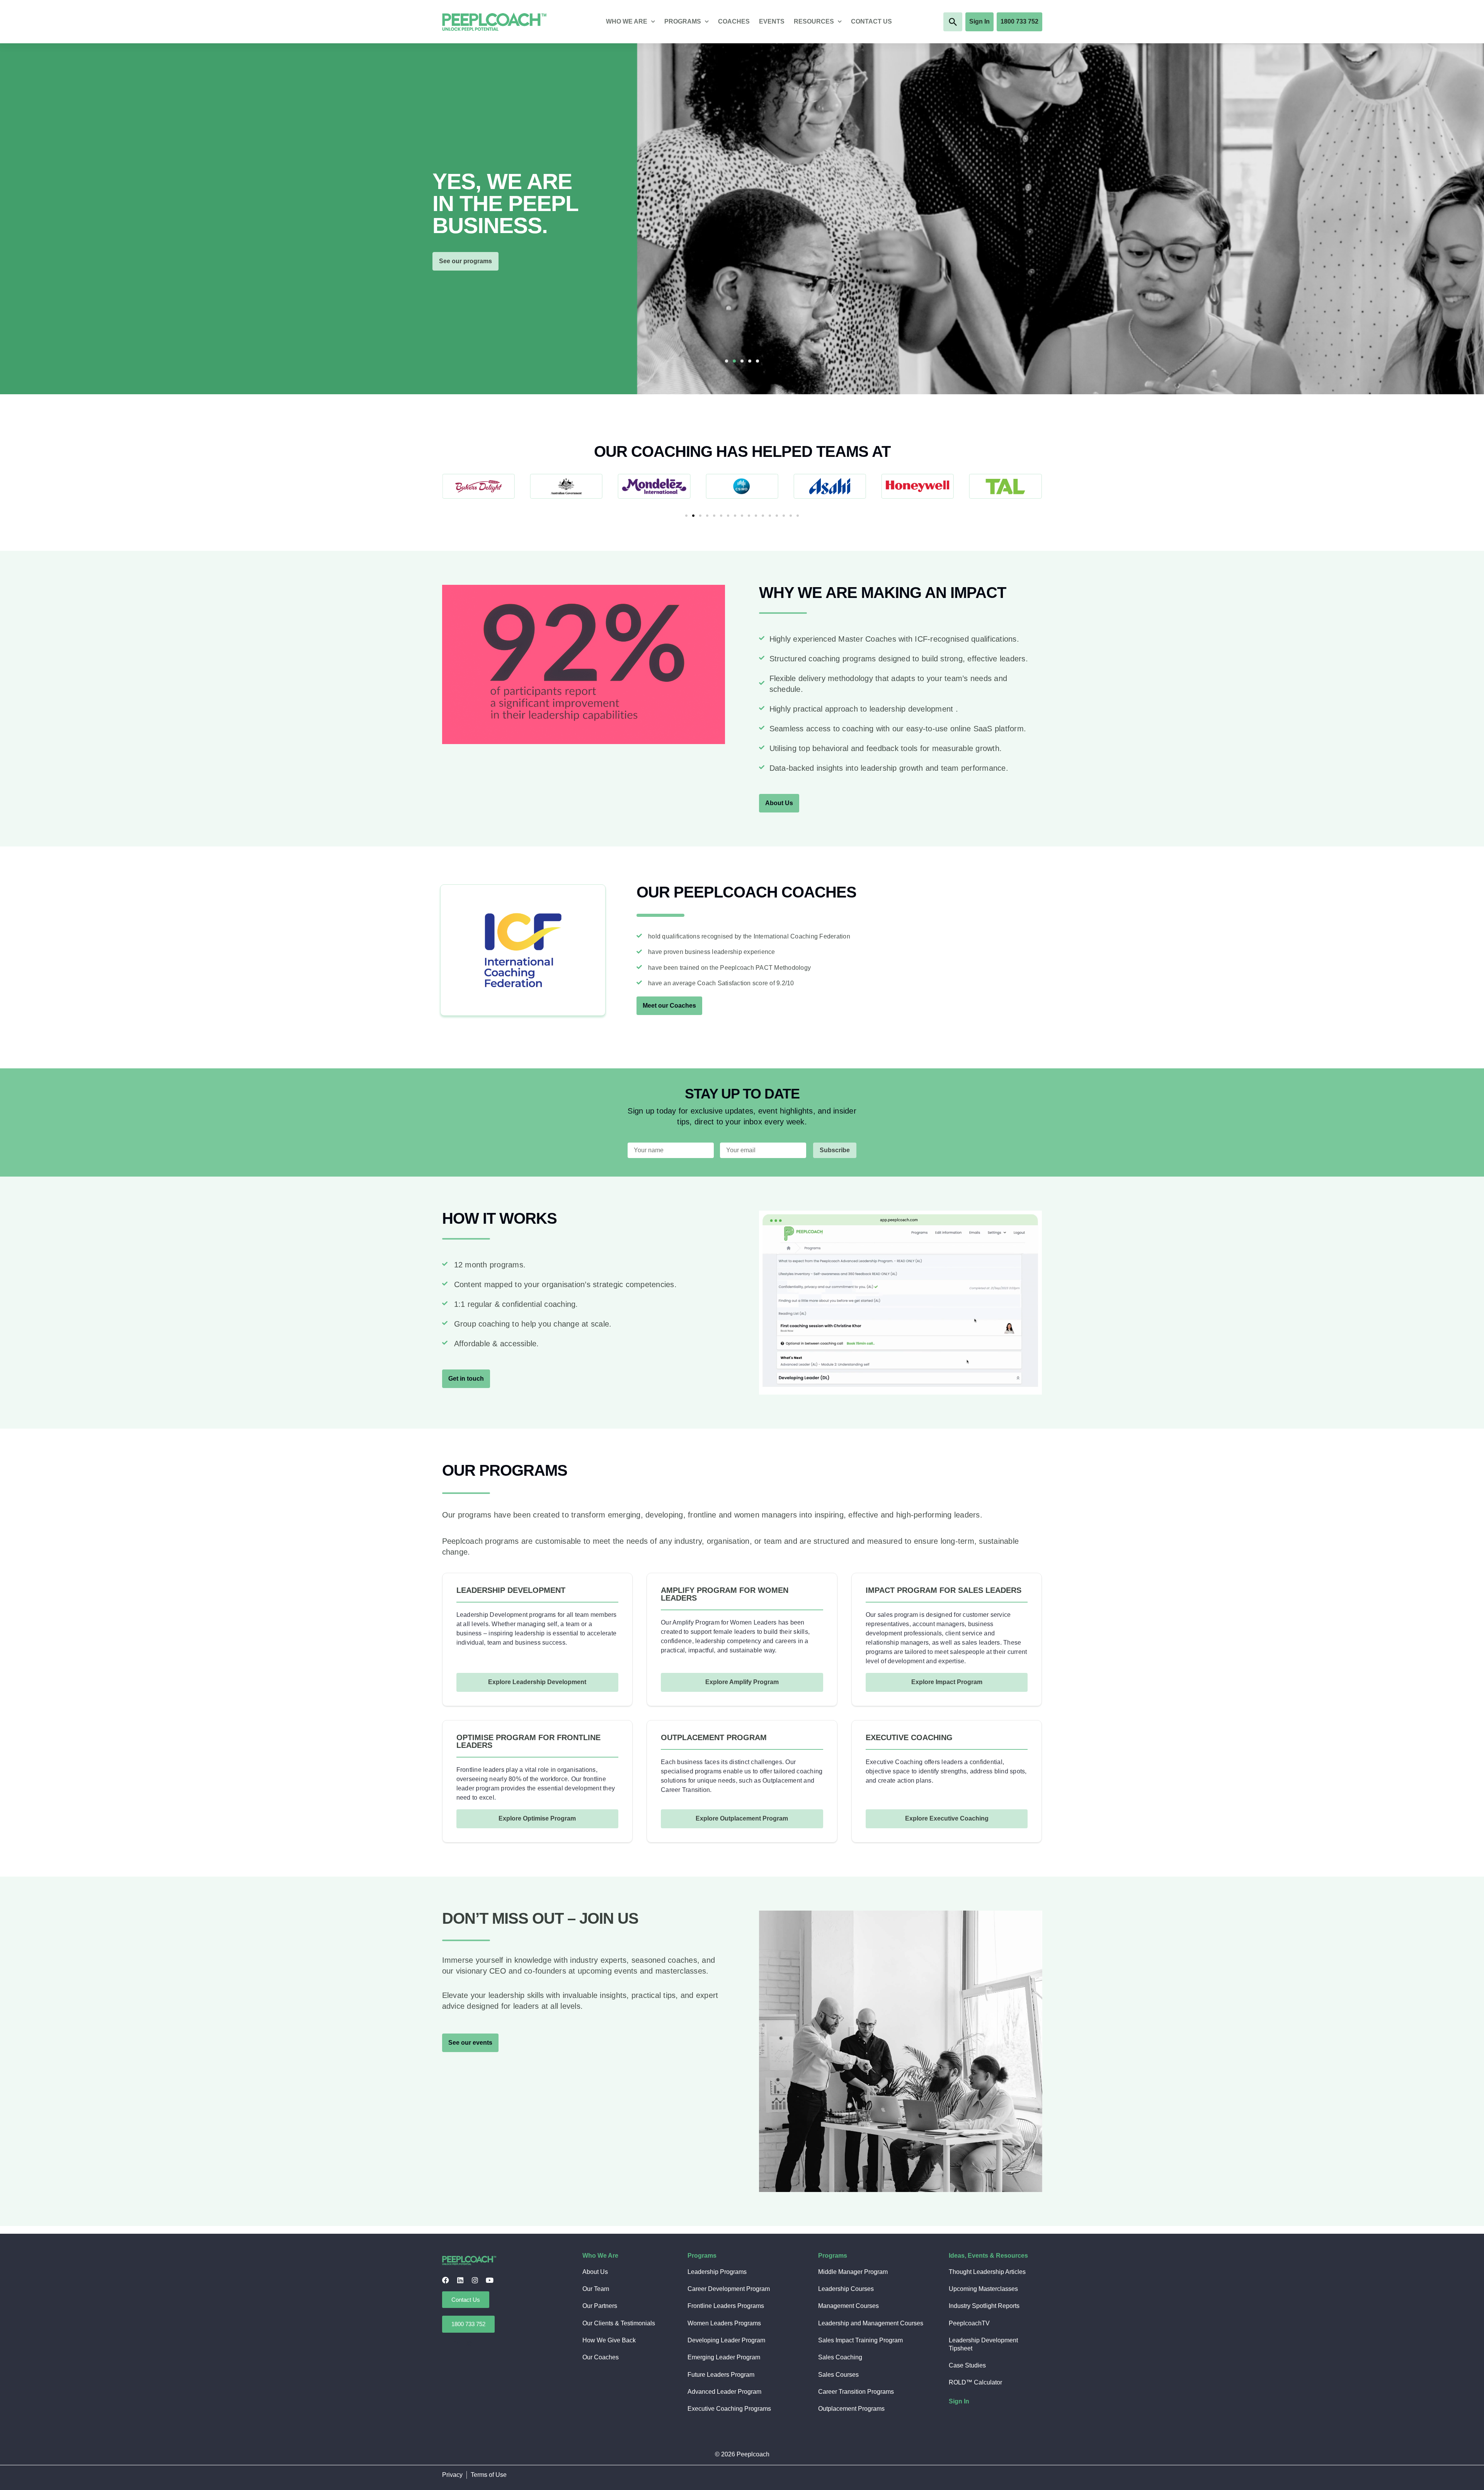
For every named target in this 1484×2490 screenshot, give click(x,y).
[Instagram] (475, 2280)
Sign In (959, 2401)
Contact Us (871, 21)
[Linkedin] (460, 2280)
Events (772, 21)
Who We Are (627, 21)
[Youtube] (490, 2280)
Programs (683, 21)
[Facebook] (446, 2280)
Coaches (734, 21)
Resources (814, 21)
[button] (953, 22)
